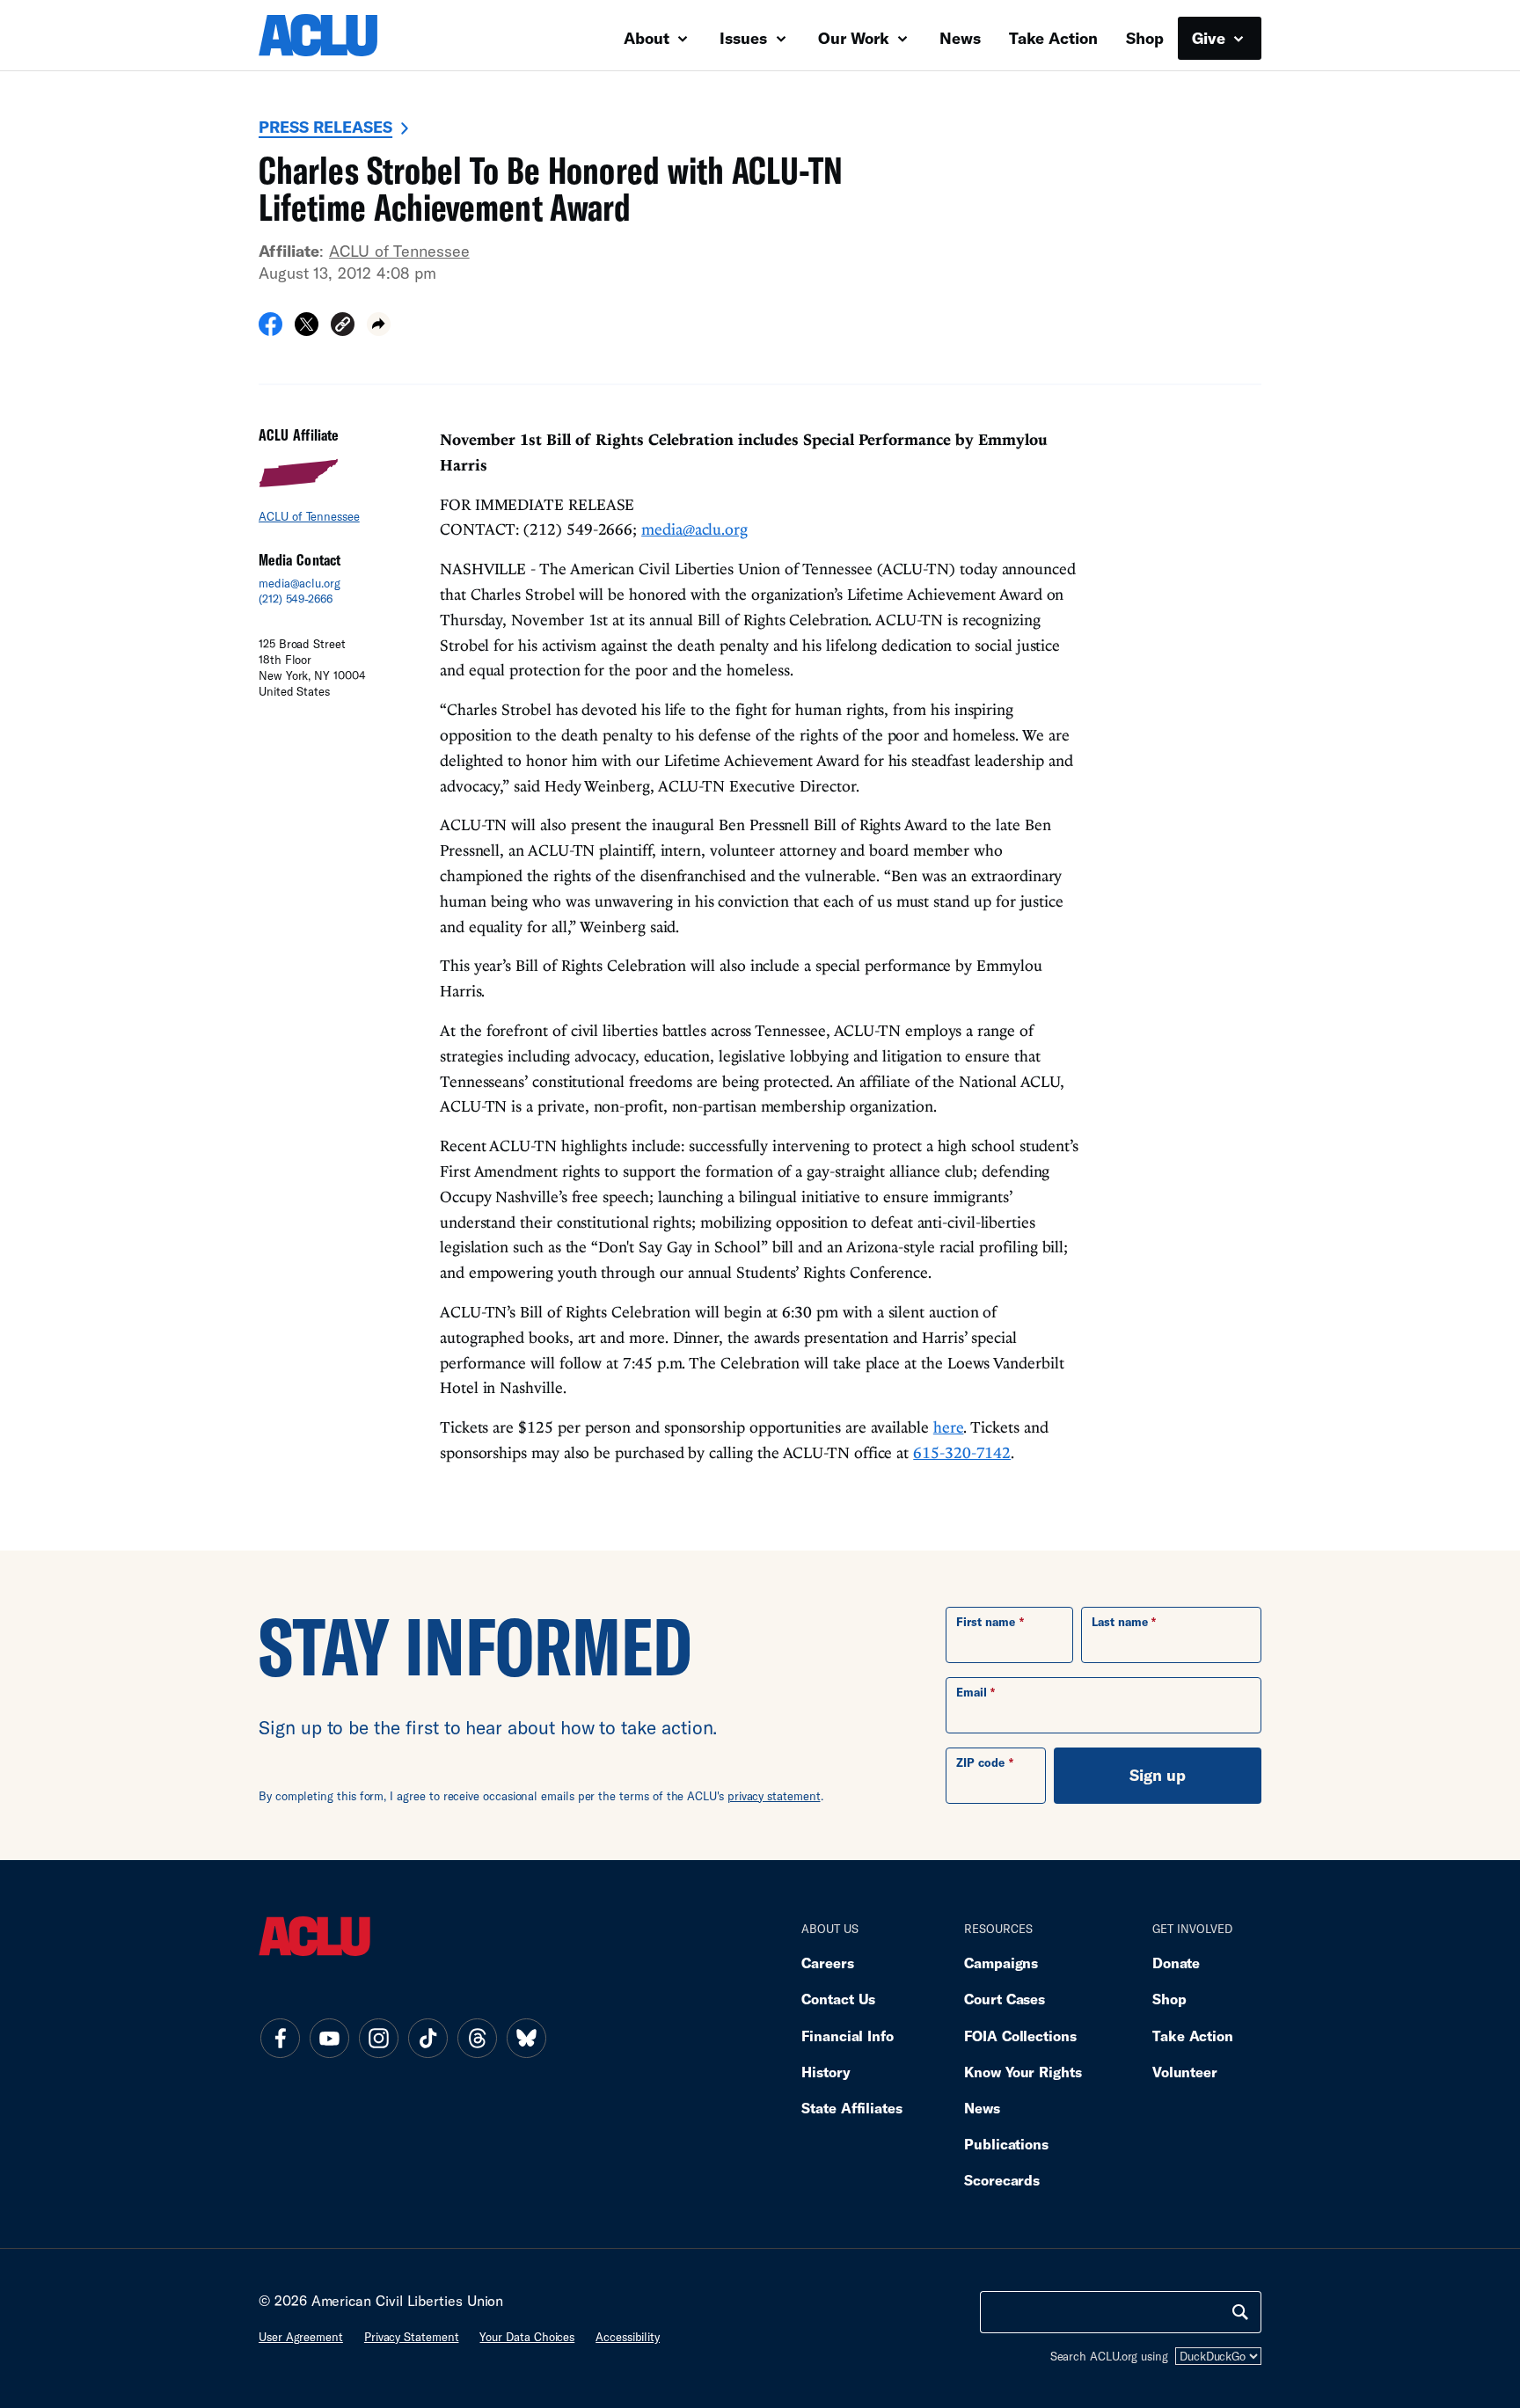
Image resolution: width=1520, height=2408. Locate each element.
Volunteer (1185, 2072)
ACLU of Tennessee (399, 251)
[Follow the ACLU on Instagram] (378, 2039)
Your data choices (527, 2337)
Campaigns (1001, 1963)
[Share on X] (307, 330)
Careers (827, 1963)
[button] (343, 327)
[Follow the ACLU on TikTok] (427, 2039)
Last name (1120, 1622)
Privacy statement (412, 2337)
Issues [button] (745, 38)
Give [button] (1211, 38)
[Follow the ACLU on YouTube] (329, 2039)
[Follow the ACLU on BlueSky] (526, 2039)
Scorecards (1002, 2180)
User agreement (301, 2337)
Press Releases (325, 127)
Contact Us (838, 1999)
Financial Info (848, 2036)
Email (972, 1692)
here (949, 1427)
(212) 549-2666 (296, 599)
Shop (1145, 38)
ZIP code (980, 1762)
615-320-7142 (962, 1452)
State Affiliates (852, 2108)
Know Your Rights (1023, 2072)
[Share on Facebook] (270, 330)
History (826, 2072)
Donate (1176, 1963)
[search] (1240, 2312)
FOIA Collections (1020, 2036)
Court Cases (1005, 1999)
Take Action (1053, 38)
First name (986, 1622)
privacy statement (774, 1796)
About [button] (649, 38)
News (960, 38)
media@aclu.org (300, 583)
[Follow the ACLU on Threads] (477, 2039)
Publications (1006, 2144)
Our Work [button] (856, 38)
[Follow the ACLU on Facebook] (280, 2039)
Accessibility (628, 2337)
